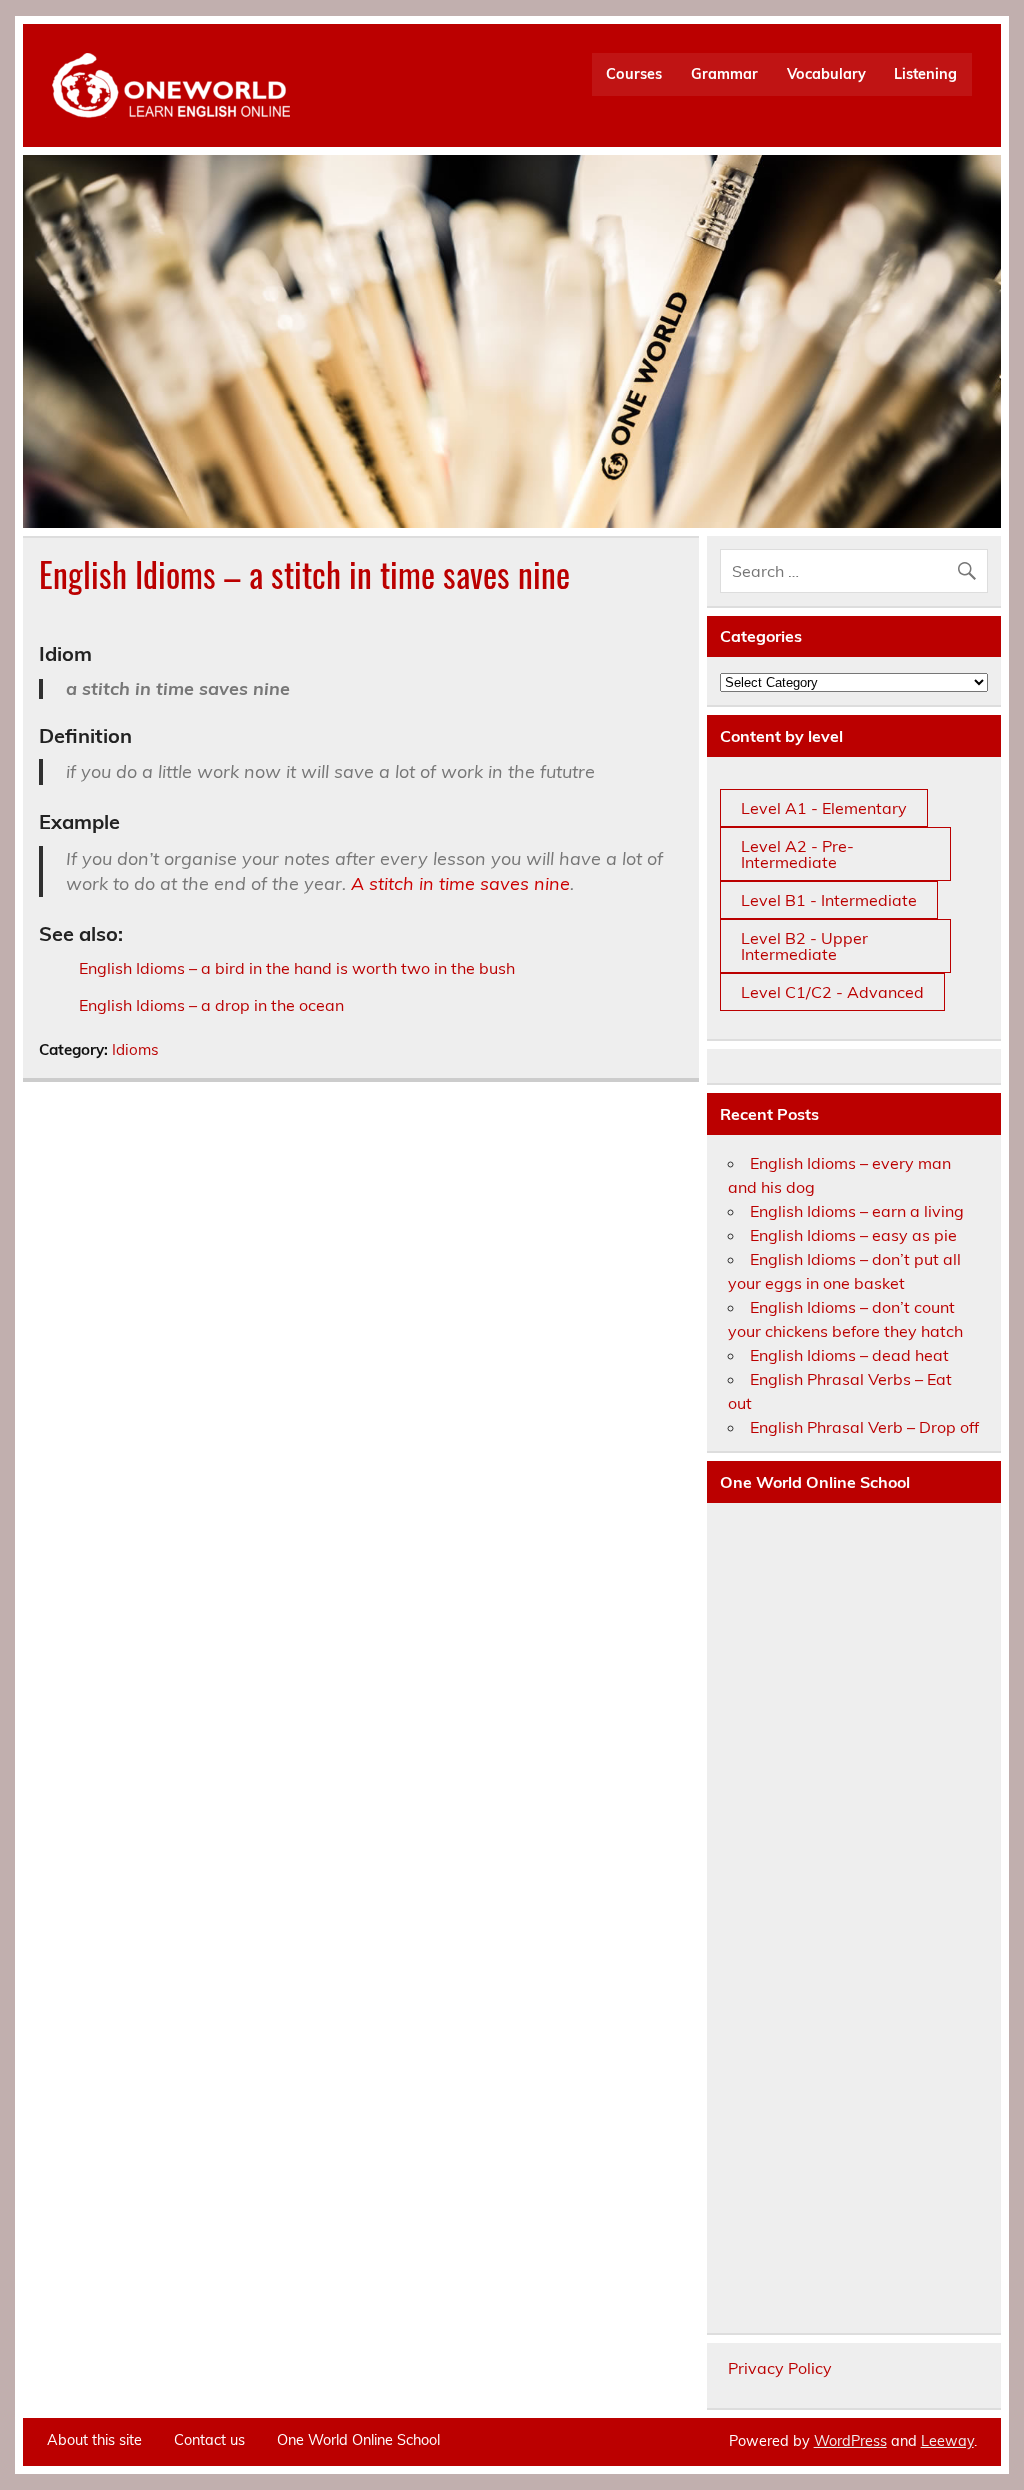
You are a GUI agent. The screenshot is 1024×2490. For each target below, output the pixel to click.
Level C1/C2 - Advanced (832, 992)
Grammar (724, 74)
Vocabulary (826, 74)
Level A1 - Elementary (824, 808)
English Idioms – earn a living (857, 1211)
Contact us (209, 2440)
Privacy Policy (780, 2368)
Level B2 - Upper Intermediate (804, 946)
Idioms (135, 1049)
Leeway (947, 2441)
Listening (925, 74)
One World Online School (358, 2440)
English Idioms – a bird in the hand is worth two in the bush (297, 968)
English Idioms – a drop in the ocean (211, 1005)
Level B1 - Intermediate (829, 900)
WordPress (850, 2441)
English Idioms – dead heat (849, 1355)
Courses (634, 74)
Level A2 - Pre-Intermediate (797, 854)
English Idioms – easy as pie (853, 1235)
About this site (94, 2440)
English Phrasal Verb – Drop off (864, 1427)
